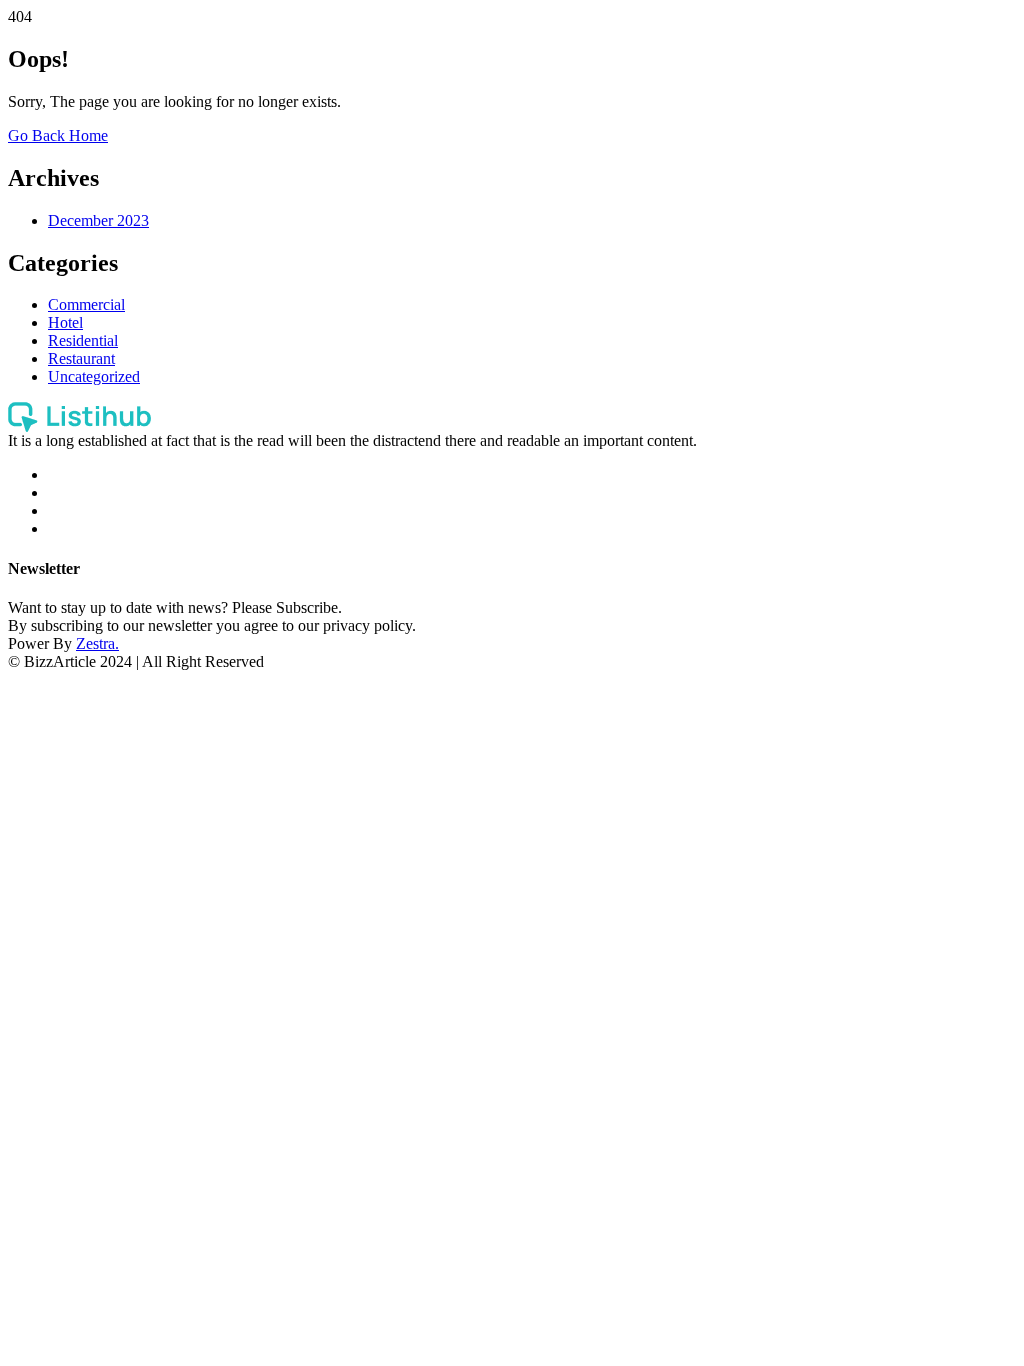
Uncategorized (94, 376)
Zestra (95, 643)
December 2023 (98, 220)
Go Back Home (58, 135)
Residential (83, 340)
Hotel (65, 322)
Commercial (86, 304)
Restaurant (81, 358)
